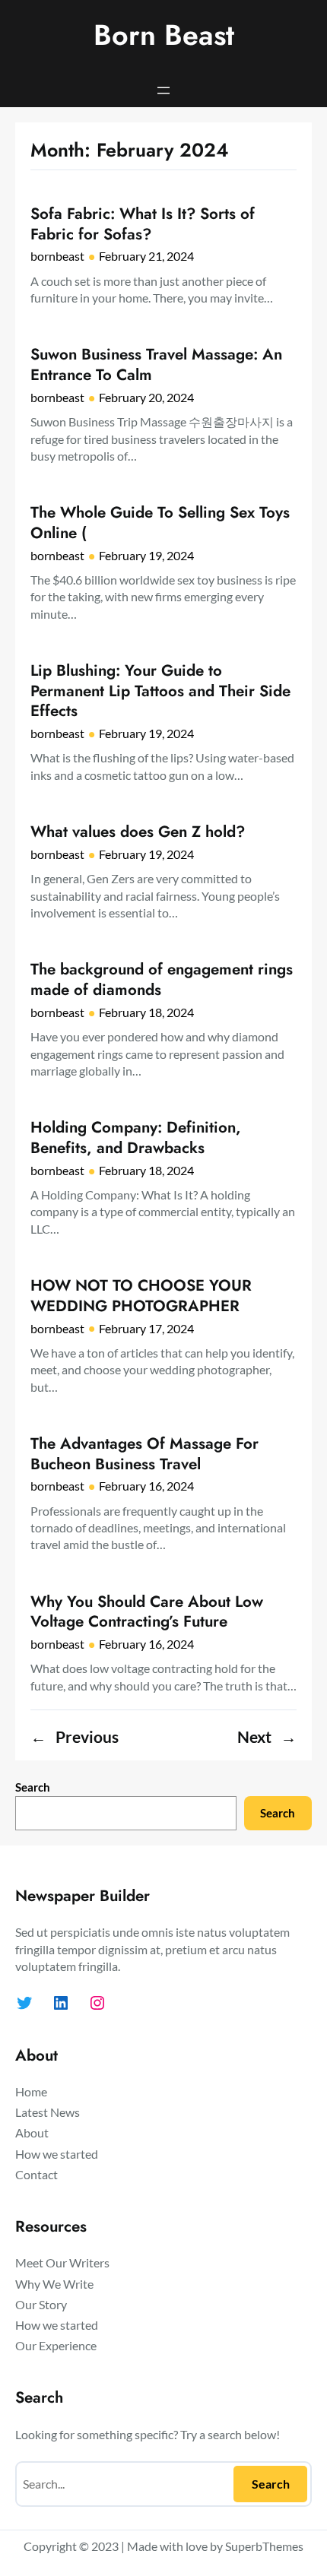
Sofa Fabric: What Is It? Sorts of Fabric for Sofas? (143, 224)
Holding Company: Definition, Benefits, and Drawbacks (136, 1137)
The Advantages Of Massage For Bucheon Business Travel (144, 1454)
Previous (75, 1737)
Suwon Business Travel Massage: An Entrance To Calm (156, 364)
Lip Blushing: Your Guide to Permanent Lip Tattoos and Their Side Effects (160, 691)
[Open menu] (163, 90)
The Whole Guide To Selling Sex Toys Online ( (160, 523)
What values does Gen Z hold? (138, 832)
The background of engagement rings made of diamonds (162, 979)
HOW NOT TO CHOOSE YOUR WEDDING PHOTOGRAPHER (141, 1296)
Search (33, 1787)
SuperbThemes (264, 2546)
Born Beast (164, 35)
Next (267, 1737)
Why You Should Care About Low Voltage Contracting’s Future (147, 1612)
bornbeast (57, 256)
